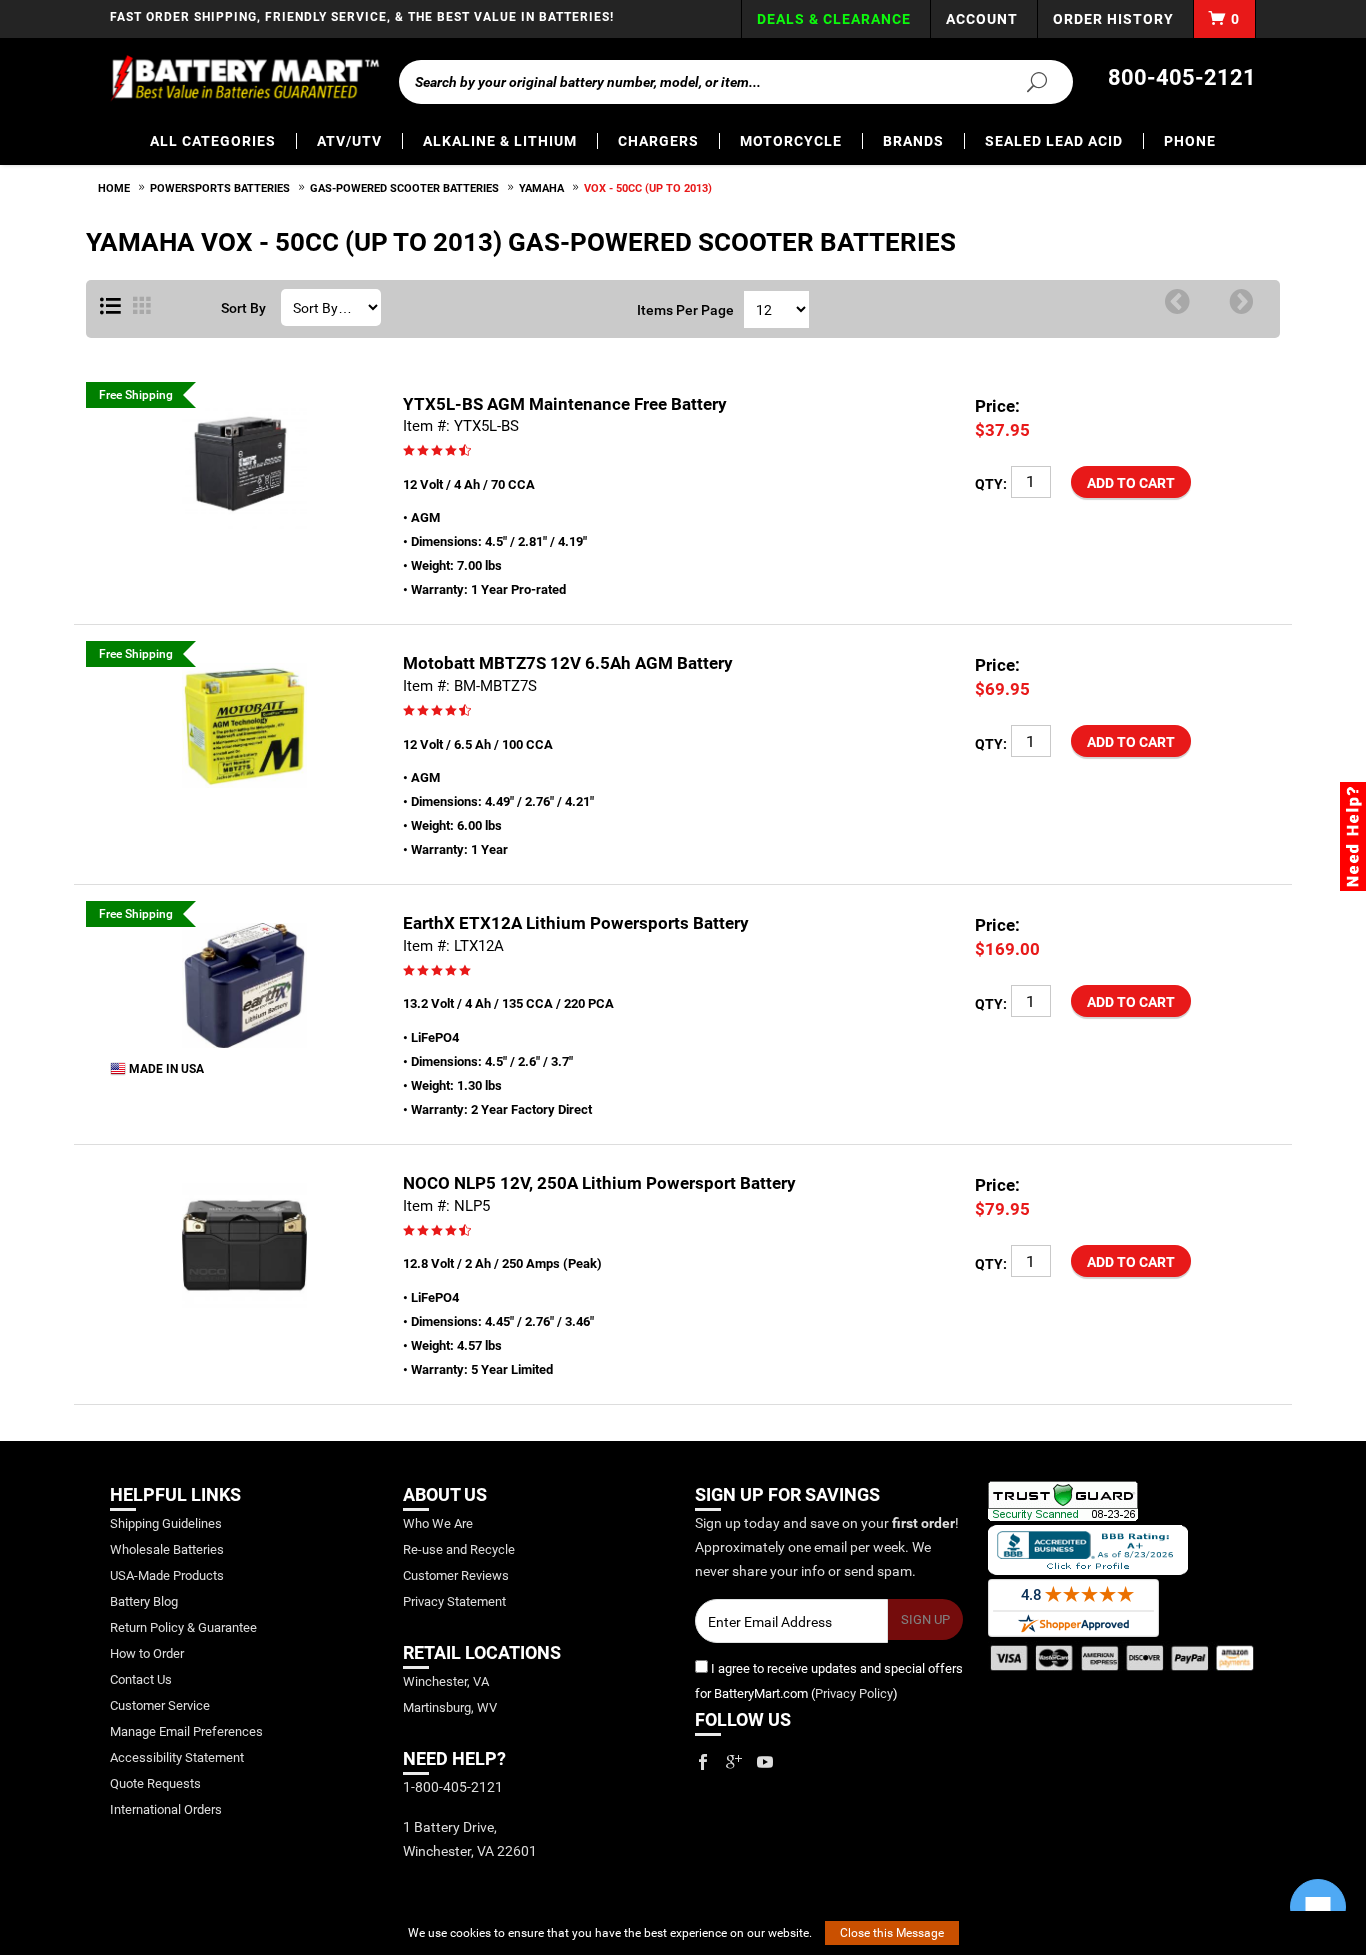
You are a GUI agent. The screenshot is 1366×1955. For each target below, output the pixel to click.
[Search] (1025, 81)
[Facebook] (703, 1762)
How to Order (147, 1653)
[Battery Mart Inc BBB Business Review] (1088, 1548)
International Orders (166, 1809)
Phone (1190, 141)
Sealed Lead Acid (1054, 141)
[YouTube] (765, 1762)
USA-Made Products (167, 1575)
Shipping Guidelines (166, 1523)
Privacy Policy (854, 1693)
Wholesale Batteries (167, 1549)
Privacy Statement (454, 1601)
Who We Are (438, 1523)
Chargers (658, 141)
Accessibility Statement (177, 1757)
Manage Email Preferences (186, 1731)
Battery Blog (144, 1601)
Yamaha (541, 188)
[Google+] (734, 1762)
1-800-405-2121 (453, 1787)
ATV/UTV (349, 141)
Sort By (243, 308)
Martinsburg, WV (450, 1707)
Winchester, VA (446, 1681)
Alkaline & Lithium (500, 141)
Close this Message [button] (892, 1933)
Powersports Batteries (220, 188)
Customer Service (160, 1705)
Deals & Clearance (834, 19)
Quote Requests (155, 1783)
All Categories (213, 141)
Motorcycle (791, 141)
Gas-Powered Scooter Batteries (404, 188)
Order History (1113, 19)
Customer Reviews (456, 1575)
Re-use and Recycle (459, 1549)
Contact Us (141, 1679)
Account (982, 19)
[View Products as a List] (110, 307)
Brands (913, 141)
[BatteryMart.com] (244, 78)
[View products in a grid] (142, 307)
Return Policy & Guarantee (183, 1627)
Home (114, 188)
